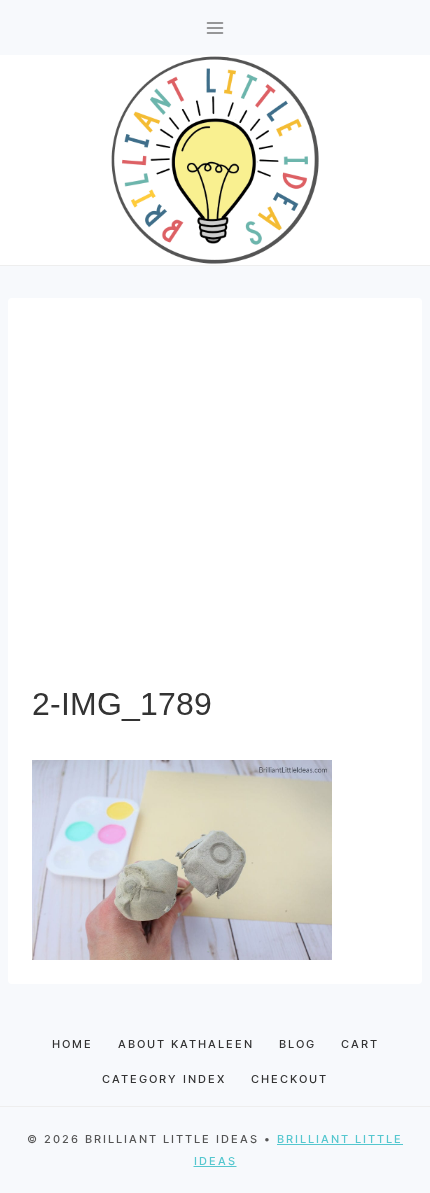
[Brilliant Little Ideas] (215, 160)
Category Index (164, 1079)
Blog (297, 1044)
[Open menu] (215, 27)
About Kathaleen (186, 1044)
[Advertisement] (215, 501)
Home (72, 1044)
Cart (360, 1044)
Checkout (289, 1079)
